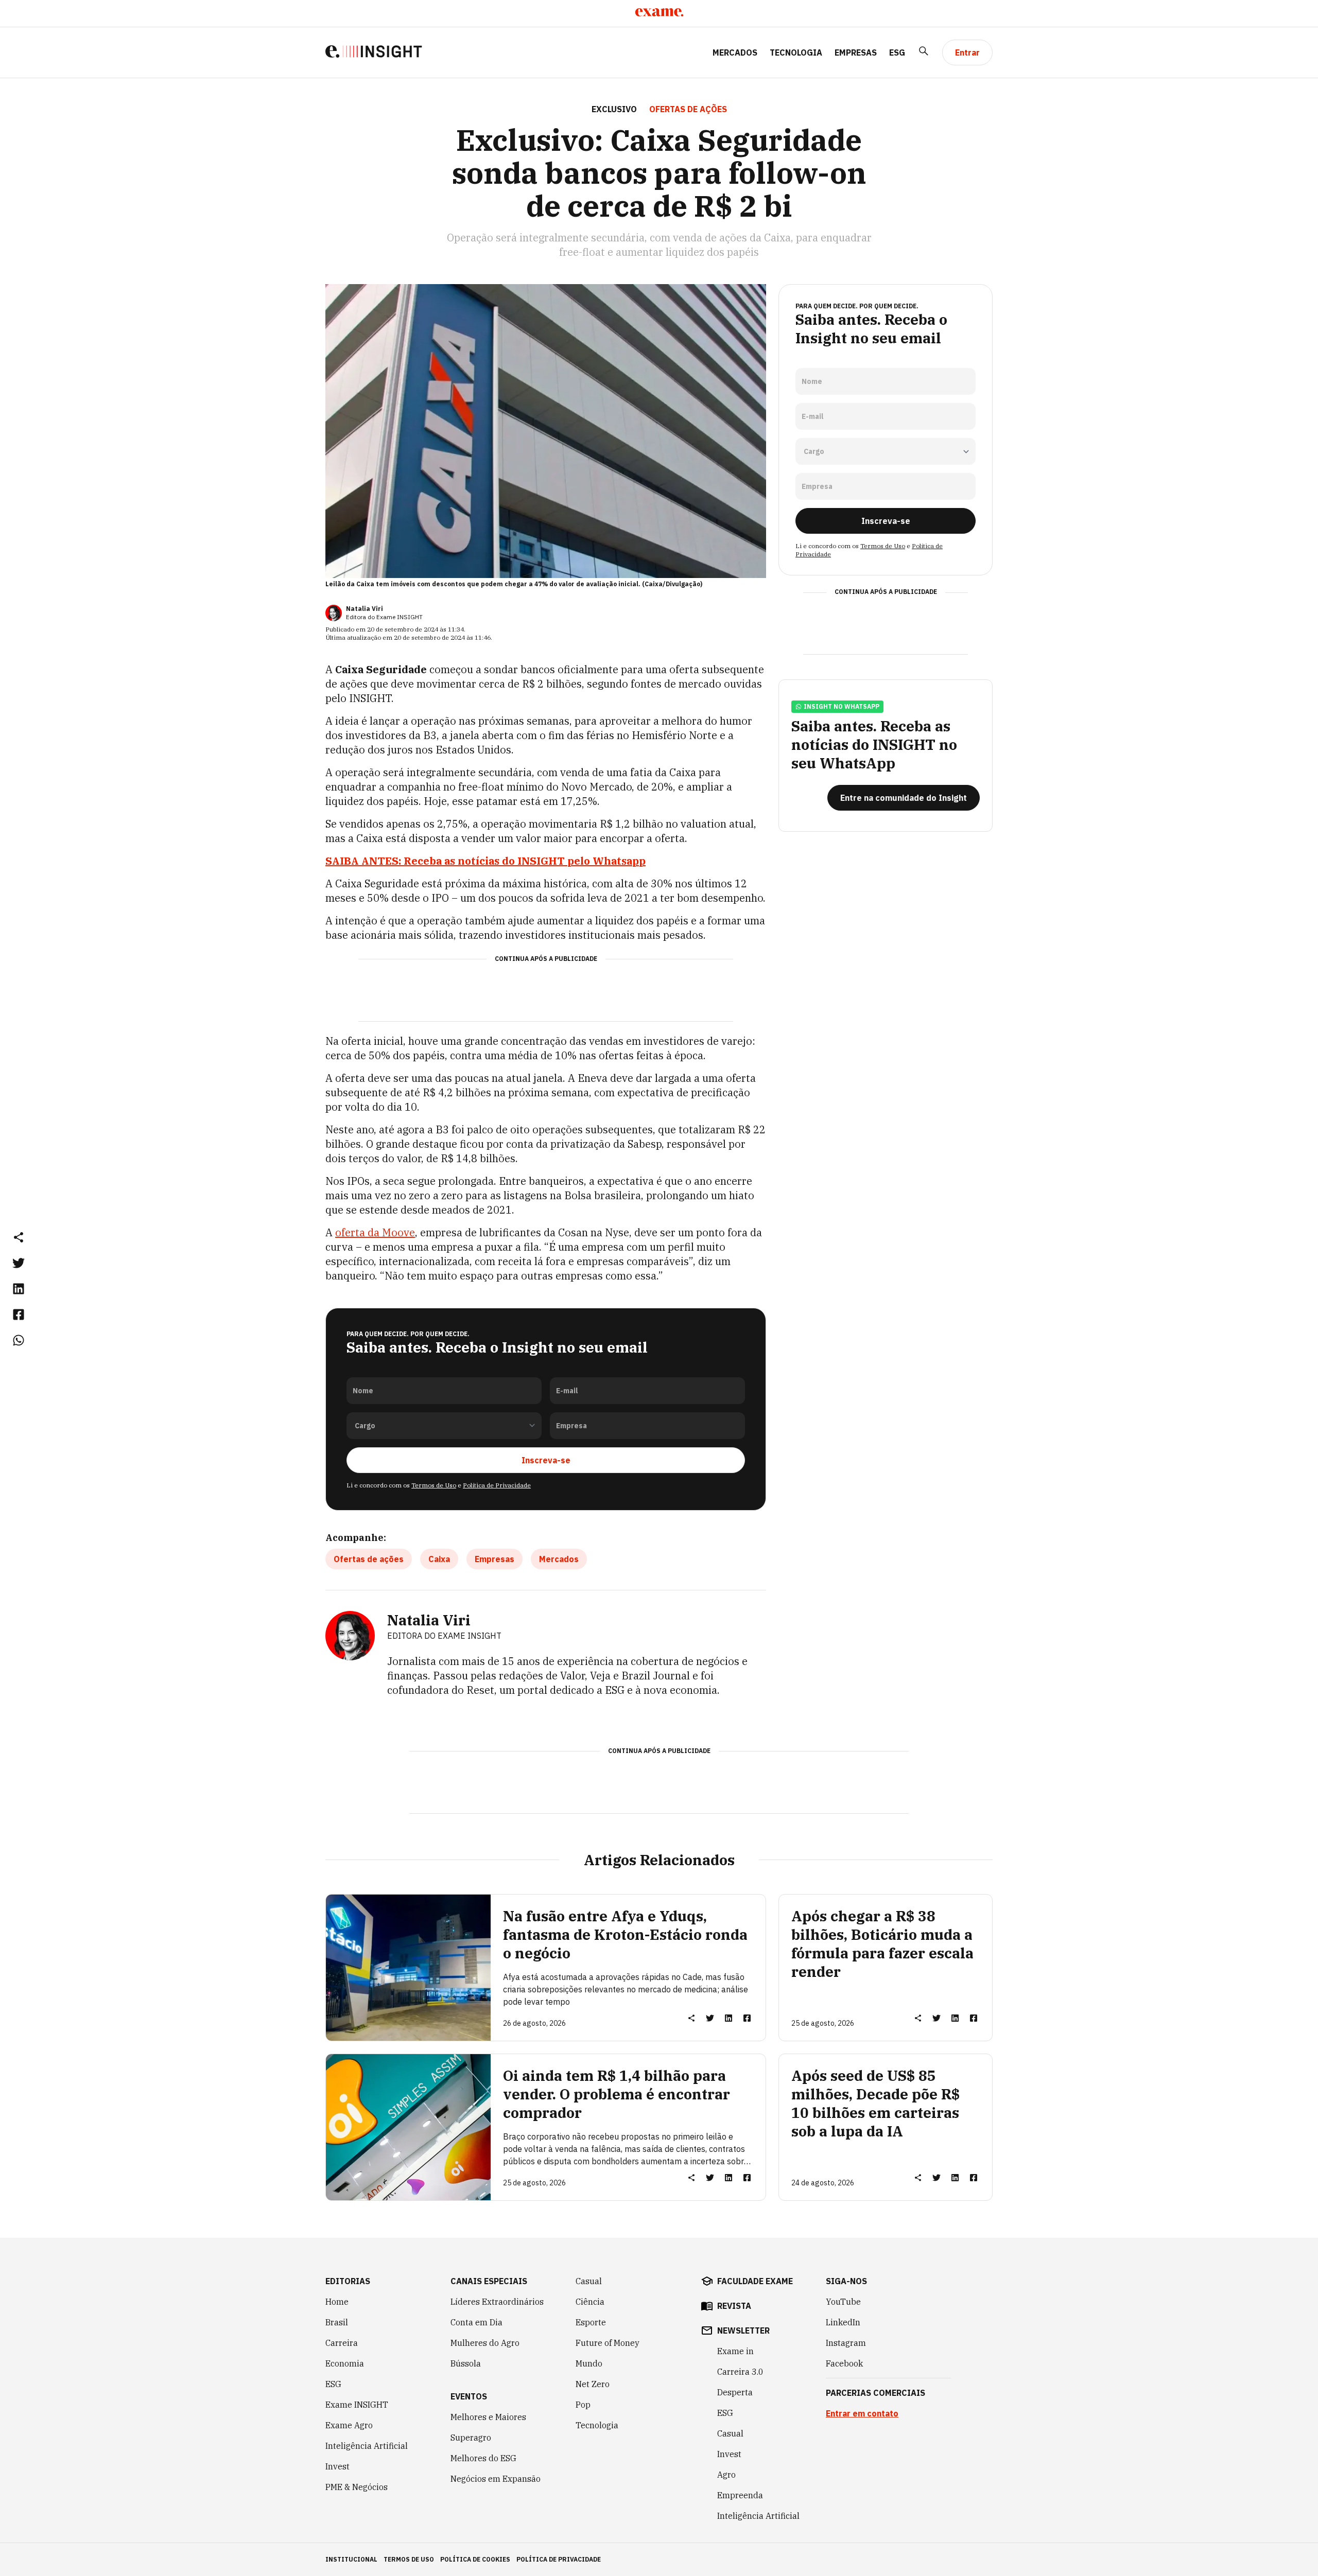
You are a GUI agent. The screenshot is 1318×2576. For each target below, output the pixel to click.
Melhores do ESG (483, 2458)
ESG (897, 52)
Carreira (342, 2343)
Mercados (735, 52)
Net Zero (593, 2384)
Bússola (466, 2363)
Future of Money (608, 2343)
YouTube (843, 2302)
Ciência (590, 2302)
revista (734, 2306)
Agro (726, 2475)
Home (337, 2302)
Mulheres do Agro (485, 2343)
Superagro (471, 2438)
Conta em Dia (476, 2322)
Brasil (337, 2322)
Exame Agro (349, 2425)
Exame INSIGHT (357, 2405)
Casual (589, 2281)
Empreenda (740, 2495)
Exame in (735, 2351)
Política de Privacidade (497, 1485)
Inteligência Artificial (367, 2446)
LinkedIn (843, 2322)
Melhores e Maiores (488, 2417)
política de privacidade (559, 2559)
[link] (19, 1263)
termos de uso (409, 2559)
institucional (351, 2559)
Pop (583, 2405)
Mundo (589, 2363)
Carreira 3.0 (740, 2372)
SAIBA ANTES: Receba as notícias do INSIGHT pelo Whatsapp (485, 861)
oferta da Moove (375, 1232)
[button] (19, 1237)
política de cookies (475, 2559)
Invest (337, 2466)
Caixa (439, 1559)
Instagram (846, 2343)
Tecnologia (796, 52)
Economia (345, 2363)
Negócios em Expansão (496, 2479)
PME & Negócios (357, 2487)
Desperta (735, 2392)
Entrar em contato (862, 2413)
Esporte (591, 2322)
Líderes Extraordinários (497, 2302)
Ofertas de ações (369, 1559)
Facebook (844, 2363)
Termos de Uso (434, 1485)
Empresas (856, 52)
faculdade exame (755, 2281)
